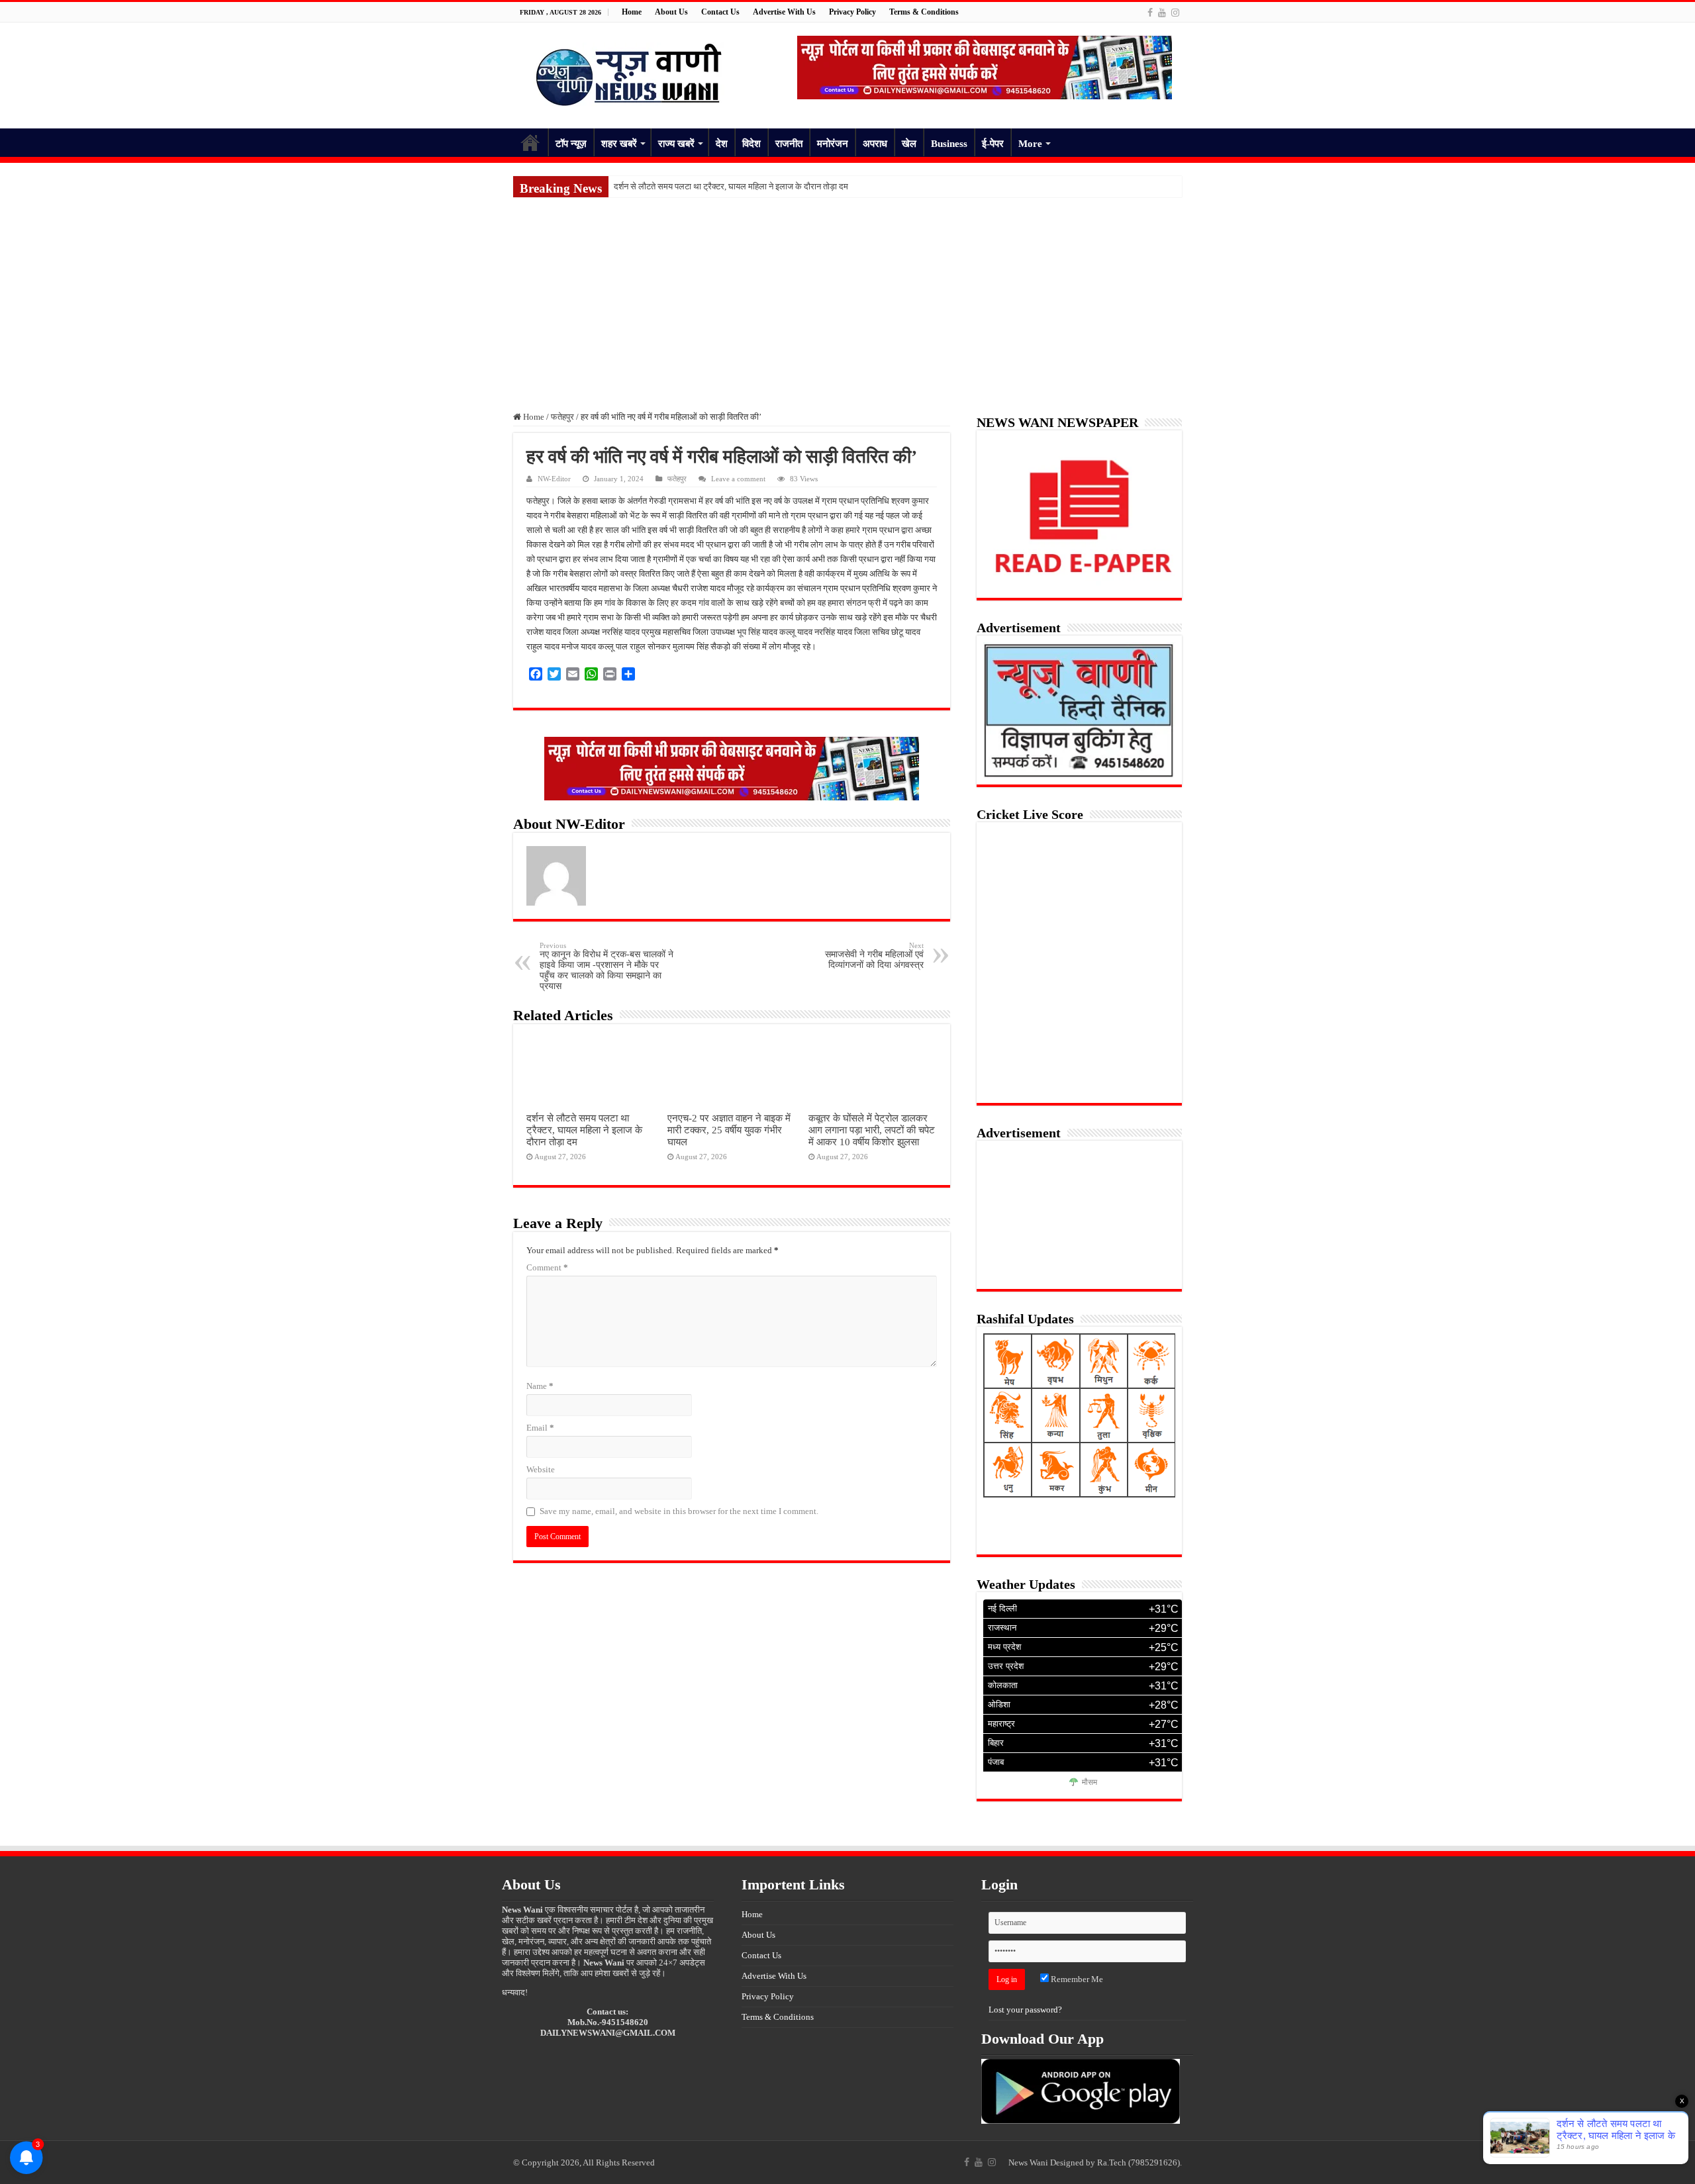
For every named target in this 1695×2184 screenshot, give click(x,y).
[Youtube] (1162, 13)
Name (540, 1386)
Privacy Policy (852, 12)
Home (632, 12)
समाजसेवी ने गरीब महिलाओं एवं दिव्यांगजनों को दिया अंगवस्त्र (874, 956)
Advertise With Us (784, 12)
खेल (909, 144)
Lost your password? (1025, 2010)
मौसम (1090, 1783)
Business (949, 144)
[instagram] (1175, 13)
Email (540, 1428)
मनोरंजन (833, 144)
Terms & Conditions (924, 12)
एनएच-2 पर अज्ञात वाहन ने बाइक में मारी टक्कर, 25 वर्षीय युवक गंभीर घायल (729, 1130)
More (1030, 144)
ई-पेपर (993, 144)
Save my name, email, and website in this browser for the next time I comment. (679, 1511)
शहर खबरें (619, 144)
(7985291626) (1154, 2162)
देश (722, 144)
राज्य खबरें (676, 144)
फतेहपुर (562, 417)
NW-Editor (554, 479)
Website (541, 1469)
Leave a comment (738, 479)
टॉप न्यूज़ (571, 144)
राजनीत (789, 144)
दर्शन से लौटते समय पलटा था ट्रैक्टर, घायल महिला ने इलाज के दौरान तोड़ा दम (731, 186)
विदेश (751, 144)
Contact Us (720, 12)
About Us (671, 12)
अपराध (875, 144)
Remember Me (1076, 1979)
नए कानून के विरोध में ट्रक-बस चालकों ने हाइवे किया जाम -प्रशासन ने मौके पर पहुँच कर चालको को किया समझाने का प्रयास (606, 966)
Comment (547, 1267)
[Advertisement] (847, 297)
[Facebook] (1150, 13)
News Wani (1028, 2162)
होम (530, 142)
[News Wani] (629, 72)
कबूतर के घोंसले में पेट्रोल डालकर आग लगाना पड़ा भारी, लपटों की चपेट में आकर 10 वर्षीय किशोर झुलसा (872, 1130)
